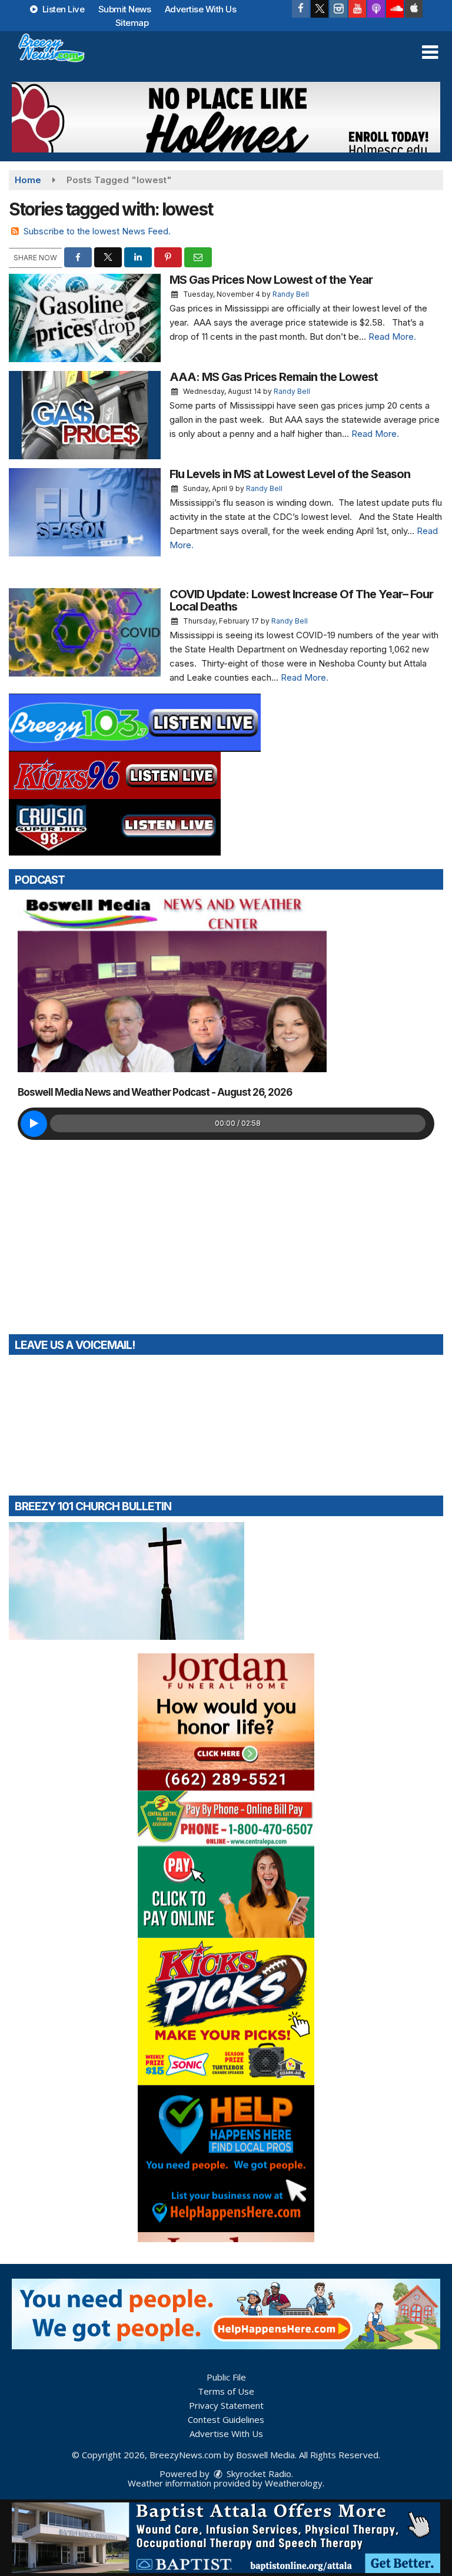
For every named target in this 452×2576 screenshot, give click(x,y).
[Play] (34, 1124)
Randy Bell (291, 294)
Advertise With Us (201, 9)
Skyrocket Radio (258, 2474)
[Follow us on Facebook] (301, 9)
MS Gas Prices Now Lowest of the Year (271, 280)
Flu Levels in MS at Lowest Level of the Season (290, 474)
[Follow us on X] (320, 9)
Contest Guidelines (226, 2419)
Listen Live (62, 9)
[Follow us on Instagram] (338, 9)
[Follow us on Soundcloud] (395, 9)
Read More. (392, 336)
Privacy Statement (226, 2405)
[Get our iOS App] (414, 9)
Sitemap (132, 23)
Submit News (125, 9)
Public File (226, 2377)
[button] (430, 52)
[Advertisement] (226, 117)
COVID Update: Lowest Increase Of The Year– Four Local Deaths (301, 600)
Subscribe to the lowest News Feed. (97, 231)
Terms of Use (226, 2391)
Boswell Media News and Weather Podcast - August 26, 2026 (155, 1092)
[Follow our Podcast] (376, 9)
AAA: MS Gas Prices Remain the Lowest (274, 377)
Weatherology (294, 2483)
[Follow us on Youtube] (357, 9)
